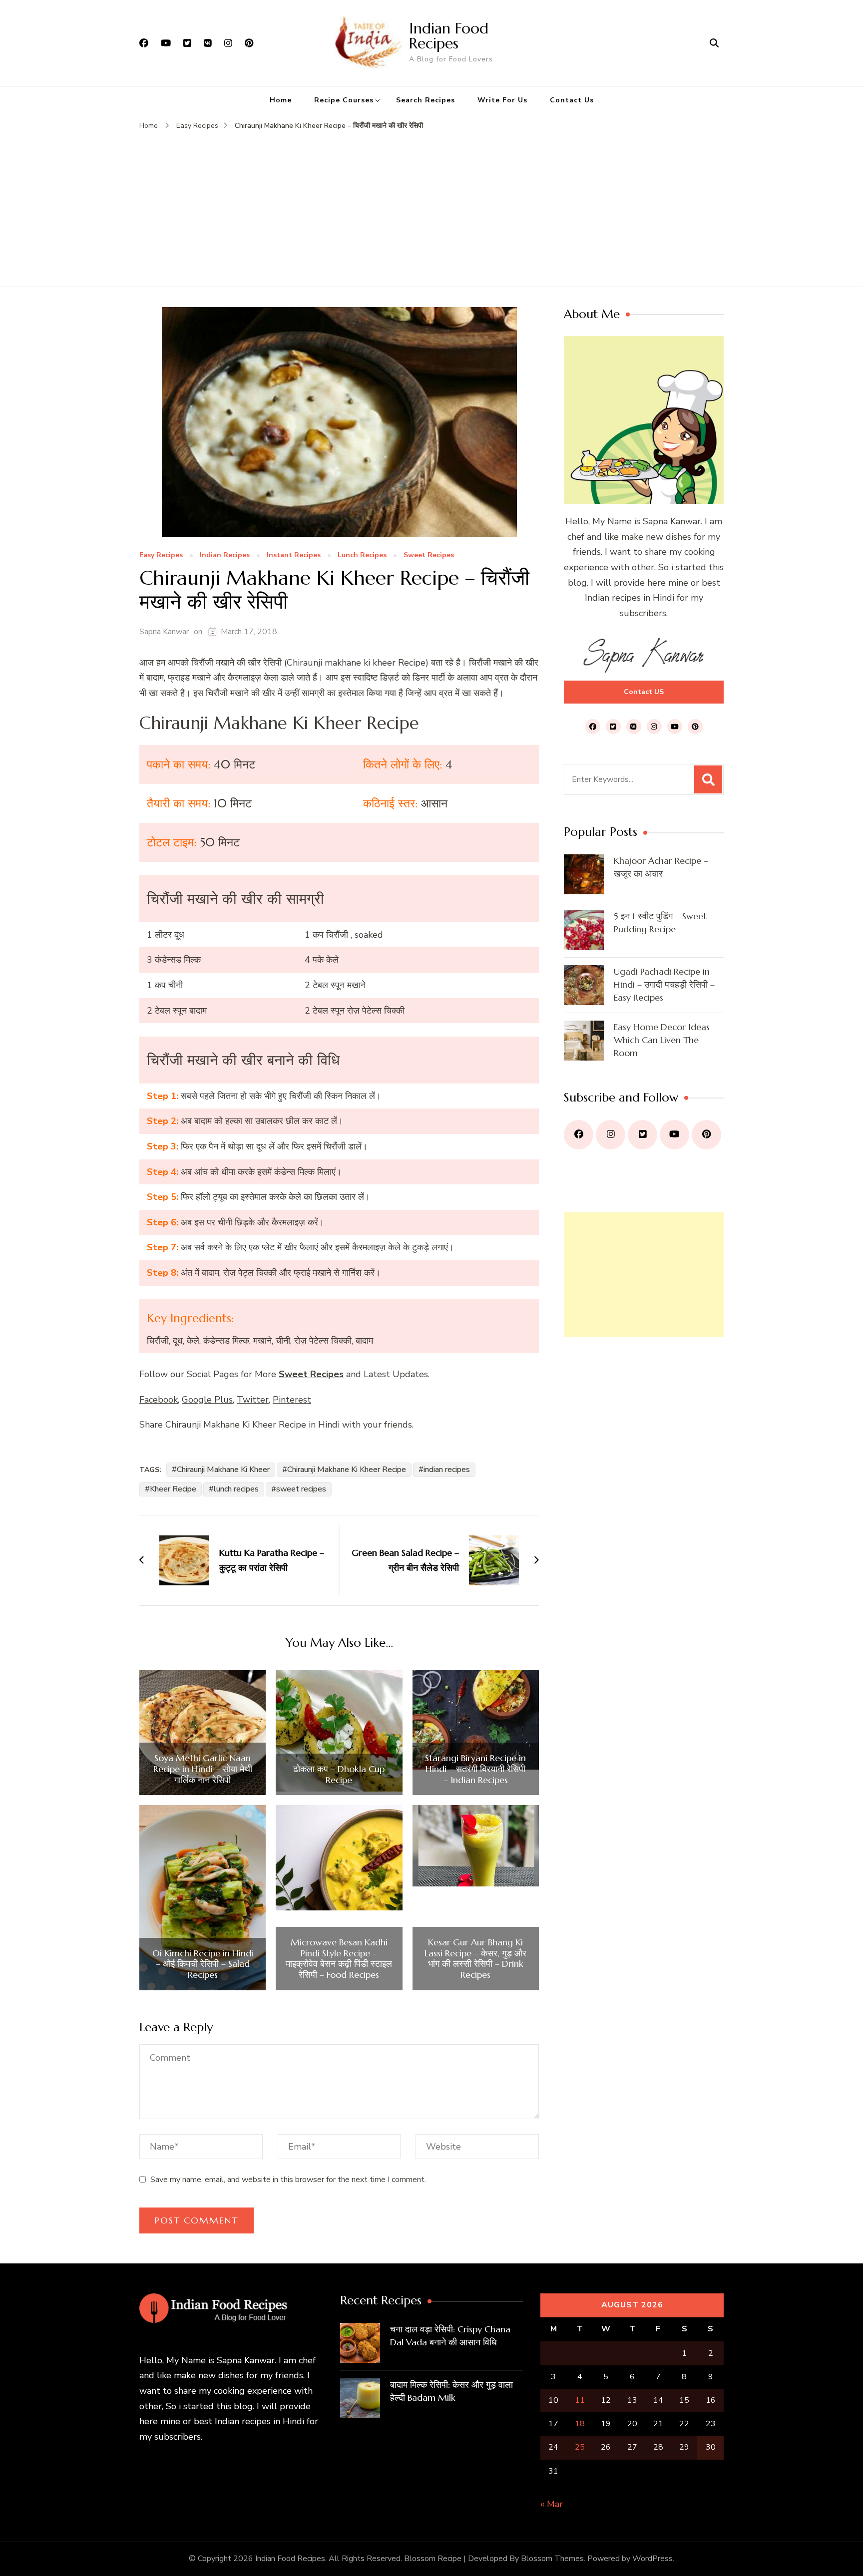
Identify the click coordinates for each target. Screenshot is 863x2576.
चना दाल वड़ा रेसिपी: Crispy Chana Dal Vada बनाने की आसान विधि (450, 2336)
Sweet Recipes (429, 555)
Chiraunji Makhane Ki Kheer (223, 1470)
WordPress (652, 2559)
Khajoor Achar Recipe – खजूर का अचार (661, 867)
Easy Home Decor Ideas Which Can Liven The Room (662, 1040)
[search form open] (714, 43)
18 (580, 2424)
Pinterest (292, 1400)
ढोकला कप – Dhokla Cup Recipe (339, 1774)
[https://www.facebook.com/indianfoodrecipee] (579, 1135)
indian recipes (447, 1470)
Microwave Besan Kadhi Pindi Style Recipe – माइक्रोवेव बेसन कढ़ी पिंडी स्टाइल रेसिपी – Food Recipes (339, 1958)
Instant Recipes (294, 555)
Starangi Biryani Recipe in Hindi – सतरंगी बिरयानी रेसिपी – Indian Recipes (475, 1769)
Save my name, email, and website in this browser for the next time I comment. (288, 2180)
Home (281, 100)
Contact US (644, 692)
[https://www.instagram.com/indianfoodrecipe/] (611, 1135)
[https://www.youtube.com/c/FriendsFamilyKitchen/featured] (674, 1135)
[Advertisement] (431, 207)
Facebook (159, 1400)
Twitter (253, 1400)
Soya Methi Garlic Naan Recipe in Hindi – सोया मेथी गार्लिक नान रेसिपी (203, 1769)
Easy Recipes (161, 555)
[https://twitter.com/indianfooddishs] (643, 1135)
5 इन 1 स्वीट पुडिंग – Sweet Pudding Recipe (660, 922)
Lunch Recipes (362, 555)
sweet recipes (301, 1489)
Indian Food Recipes (449, 36)
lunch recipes (236, 1489)
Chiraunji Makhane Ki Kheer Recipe (347, 1470)
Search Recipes (426, 100)
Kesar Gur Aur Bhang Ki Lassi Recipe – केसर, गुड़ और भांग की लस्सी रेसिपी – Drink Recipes (475, 1958)
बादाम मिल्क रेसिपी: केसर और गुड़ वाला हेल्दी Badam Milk (451, 2391)
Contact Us (572, 100)
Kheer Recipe (173, 1489)
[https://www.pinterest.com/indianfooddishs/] (706, 1135)
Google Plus (207, 1400)
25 (580, 2447)
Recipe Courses (344, 100)
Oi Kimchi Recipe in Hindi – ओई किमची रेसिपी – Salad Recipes (203, 1964)
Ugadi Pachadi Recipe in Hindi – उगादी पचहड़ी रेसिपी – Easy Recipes (664, 984)
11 (580, 2400)
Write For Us (502, 100)
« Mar (552, 2504)
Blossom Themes (552, 2559)
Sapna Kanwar (164, 632)
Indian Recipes (225, 555)
